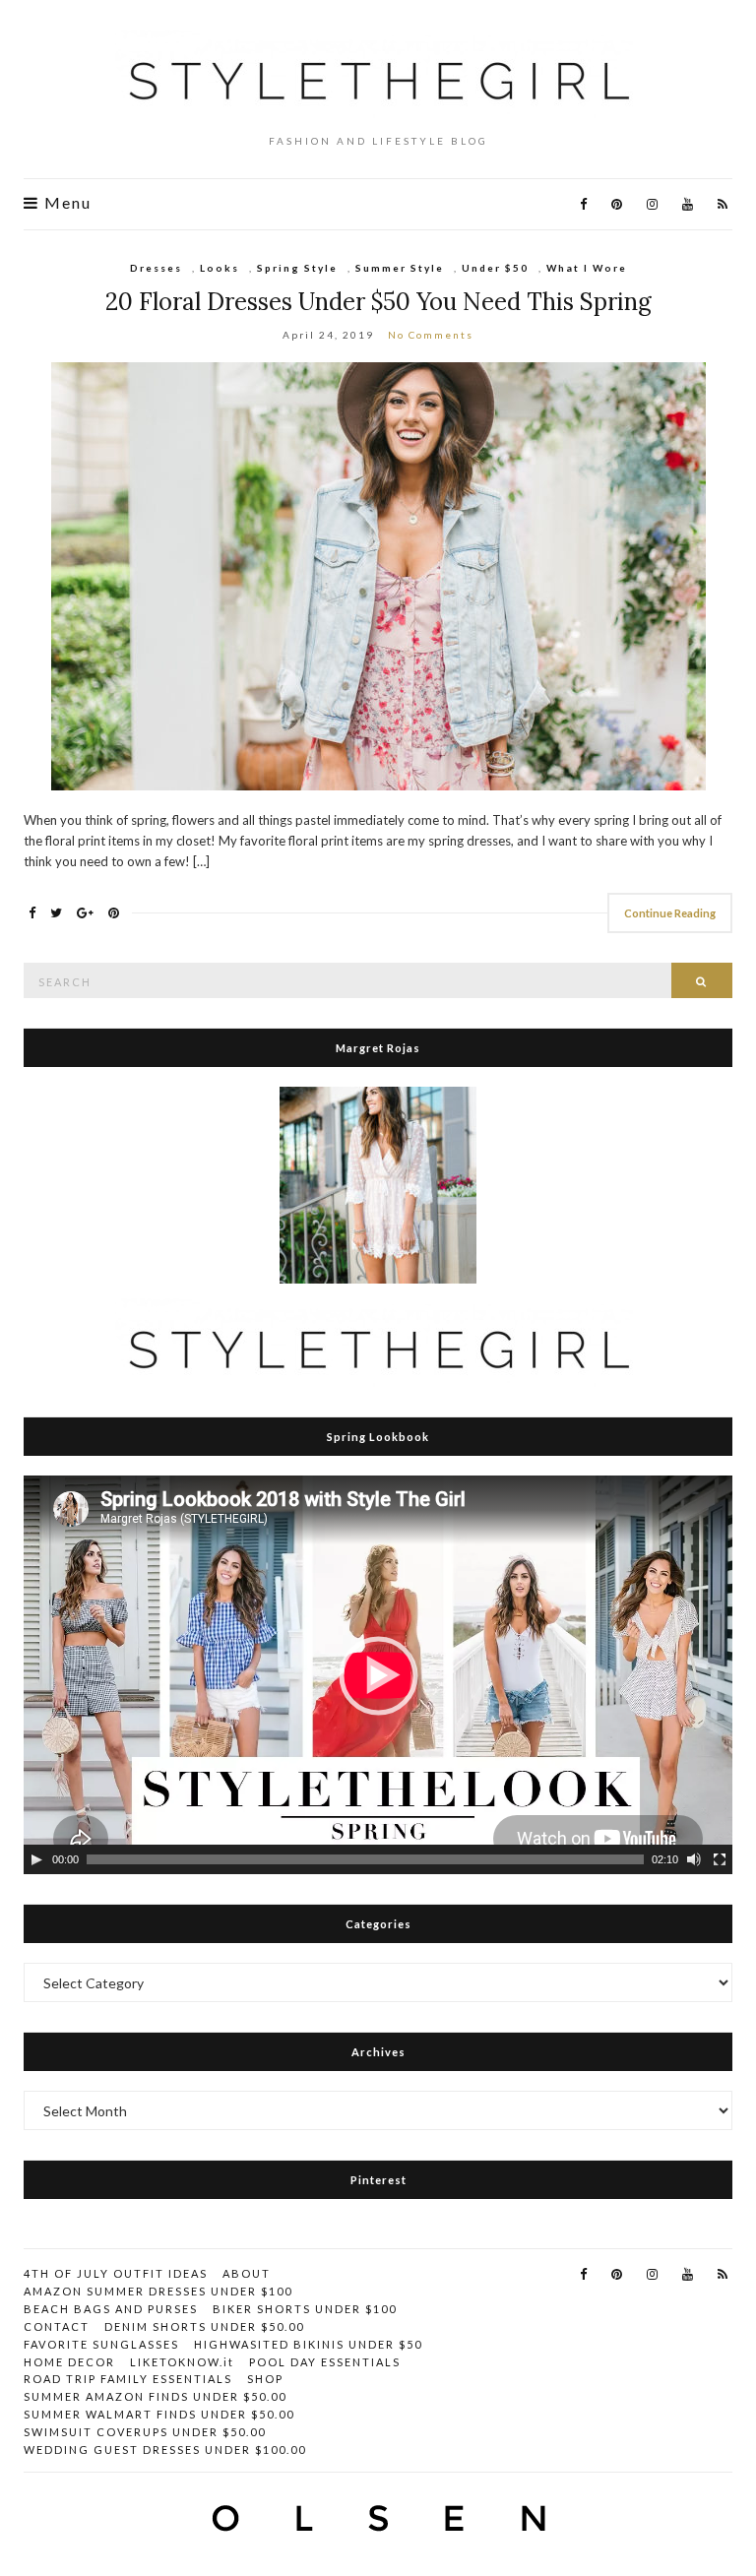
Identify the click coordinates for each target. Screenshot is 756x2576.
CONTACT (57, 2326)
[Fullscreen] (720, 1859)
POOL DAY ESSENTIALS (325, 2362)
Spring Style (297, 268)
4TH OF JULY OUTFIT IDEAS (116, 2273)
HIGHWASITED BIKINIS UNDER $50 (308, 2344)
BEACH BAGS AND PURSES (111, 2309)
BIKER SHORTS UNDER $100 (305, 2309)
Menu (65, 203)
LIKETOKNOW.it (182, 2362)
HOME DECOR (69, 2362)
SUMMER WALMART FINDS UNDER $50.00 (159, 2414)
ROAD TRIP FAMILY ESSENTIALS (128, 2379)
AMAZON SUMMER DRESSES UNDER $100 (158, 2291)
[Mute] (694, 1859)
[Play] (36, 1859)
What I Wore (587, 268)
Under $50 (495, 268)
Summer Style (400, 268)
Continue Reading (670, 913)
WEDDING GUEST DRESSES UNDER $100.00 (165, 2450)
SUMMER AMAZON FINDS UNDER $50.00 (155, 2396)
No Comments (431, 335)
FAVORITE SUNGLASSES (101, 2344)
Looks (220, 268)
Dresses (156, 268)
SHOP (265, 2379)
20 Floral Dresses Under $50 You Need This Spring (378, 302)
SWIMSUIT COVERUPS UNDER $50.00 (145, 2432)
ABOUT (247, 2273)
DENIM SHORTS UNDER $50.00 (204, 2326)
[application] (378, 1675)
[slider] (365, 1859)
